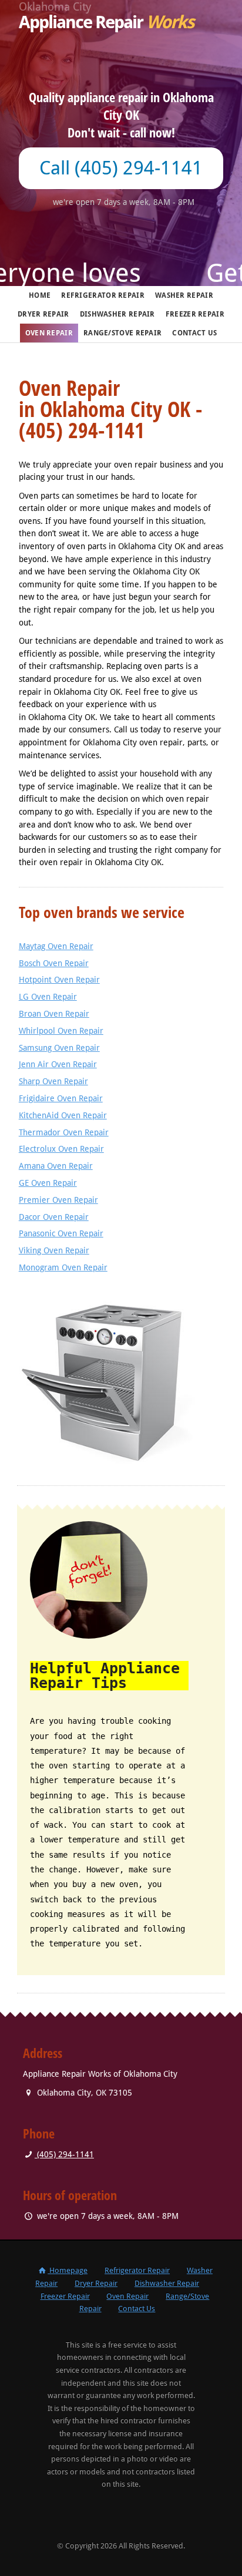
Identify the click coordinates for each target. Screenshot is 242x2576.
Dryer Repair (43, 314)
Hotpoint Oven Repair (59, 980)
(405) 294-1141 (64, 2154)
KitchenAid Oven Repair (63, 1115)
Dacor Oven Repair (54, 1217)
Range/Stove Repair (122, 333)
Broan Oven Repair (54, 1014)
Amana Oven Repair (56, 1166)
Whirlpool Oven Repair (61, 1031)
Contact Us (194, 333)
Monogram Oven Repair (63, 1267)
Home (40, 295)
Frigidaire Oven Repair (61, 1098)
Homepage (68, 2270)
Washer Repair (184, 295)
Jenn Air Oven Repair (58, 1064)
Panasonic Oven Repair (61, 1233)
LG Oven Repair (48, 997)
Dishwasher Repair (117, 314)
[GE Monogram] (121, 1372)
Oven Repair (49, 333)
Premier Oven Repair (58, 1200)
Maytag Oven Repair (56, 946)
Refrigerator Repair (103, 295)
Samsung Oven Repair (59, 1048)
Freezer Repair (195, 314)
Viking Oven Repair (54, 1250)
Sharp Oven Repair (53, 1081)
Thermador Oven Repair (64, 1132)
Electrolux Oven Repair (61, 1149)
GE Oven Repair (48, 1183)
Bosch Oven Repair (54, 963)
